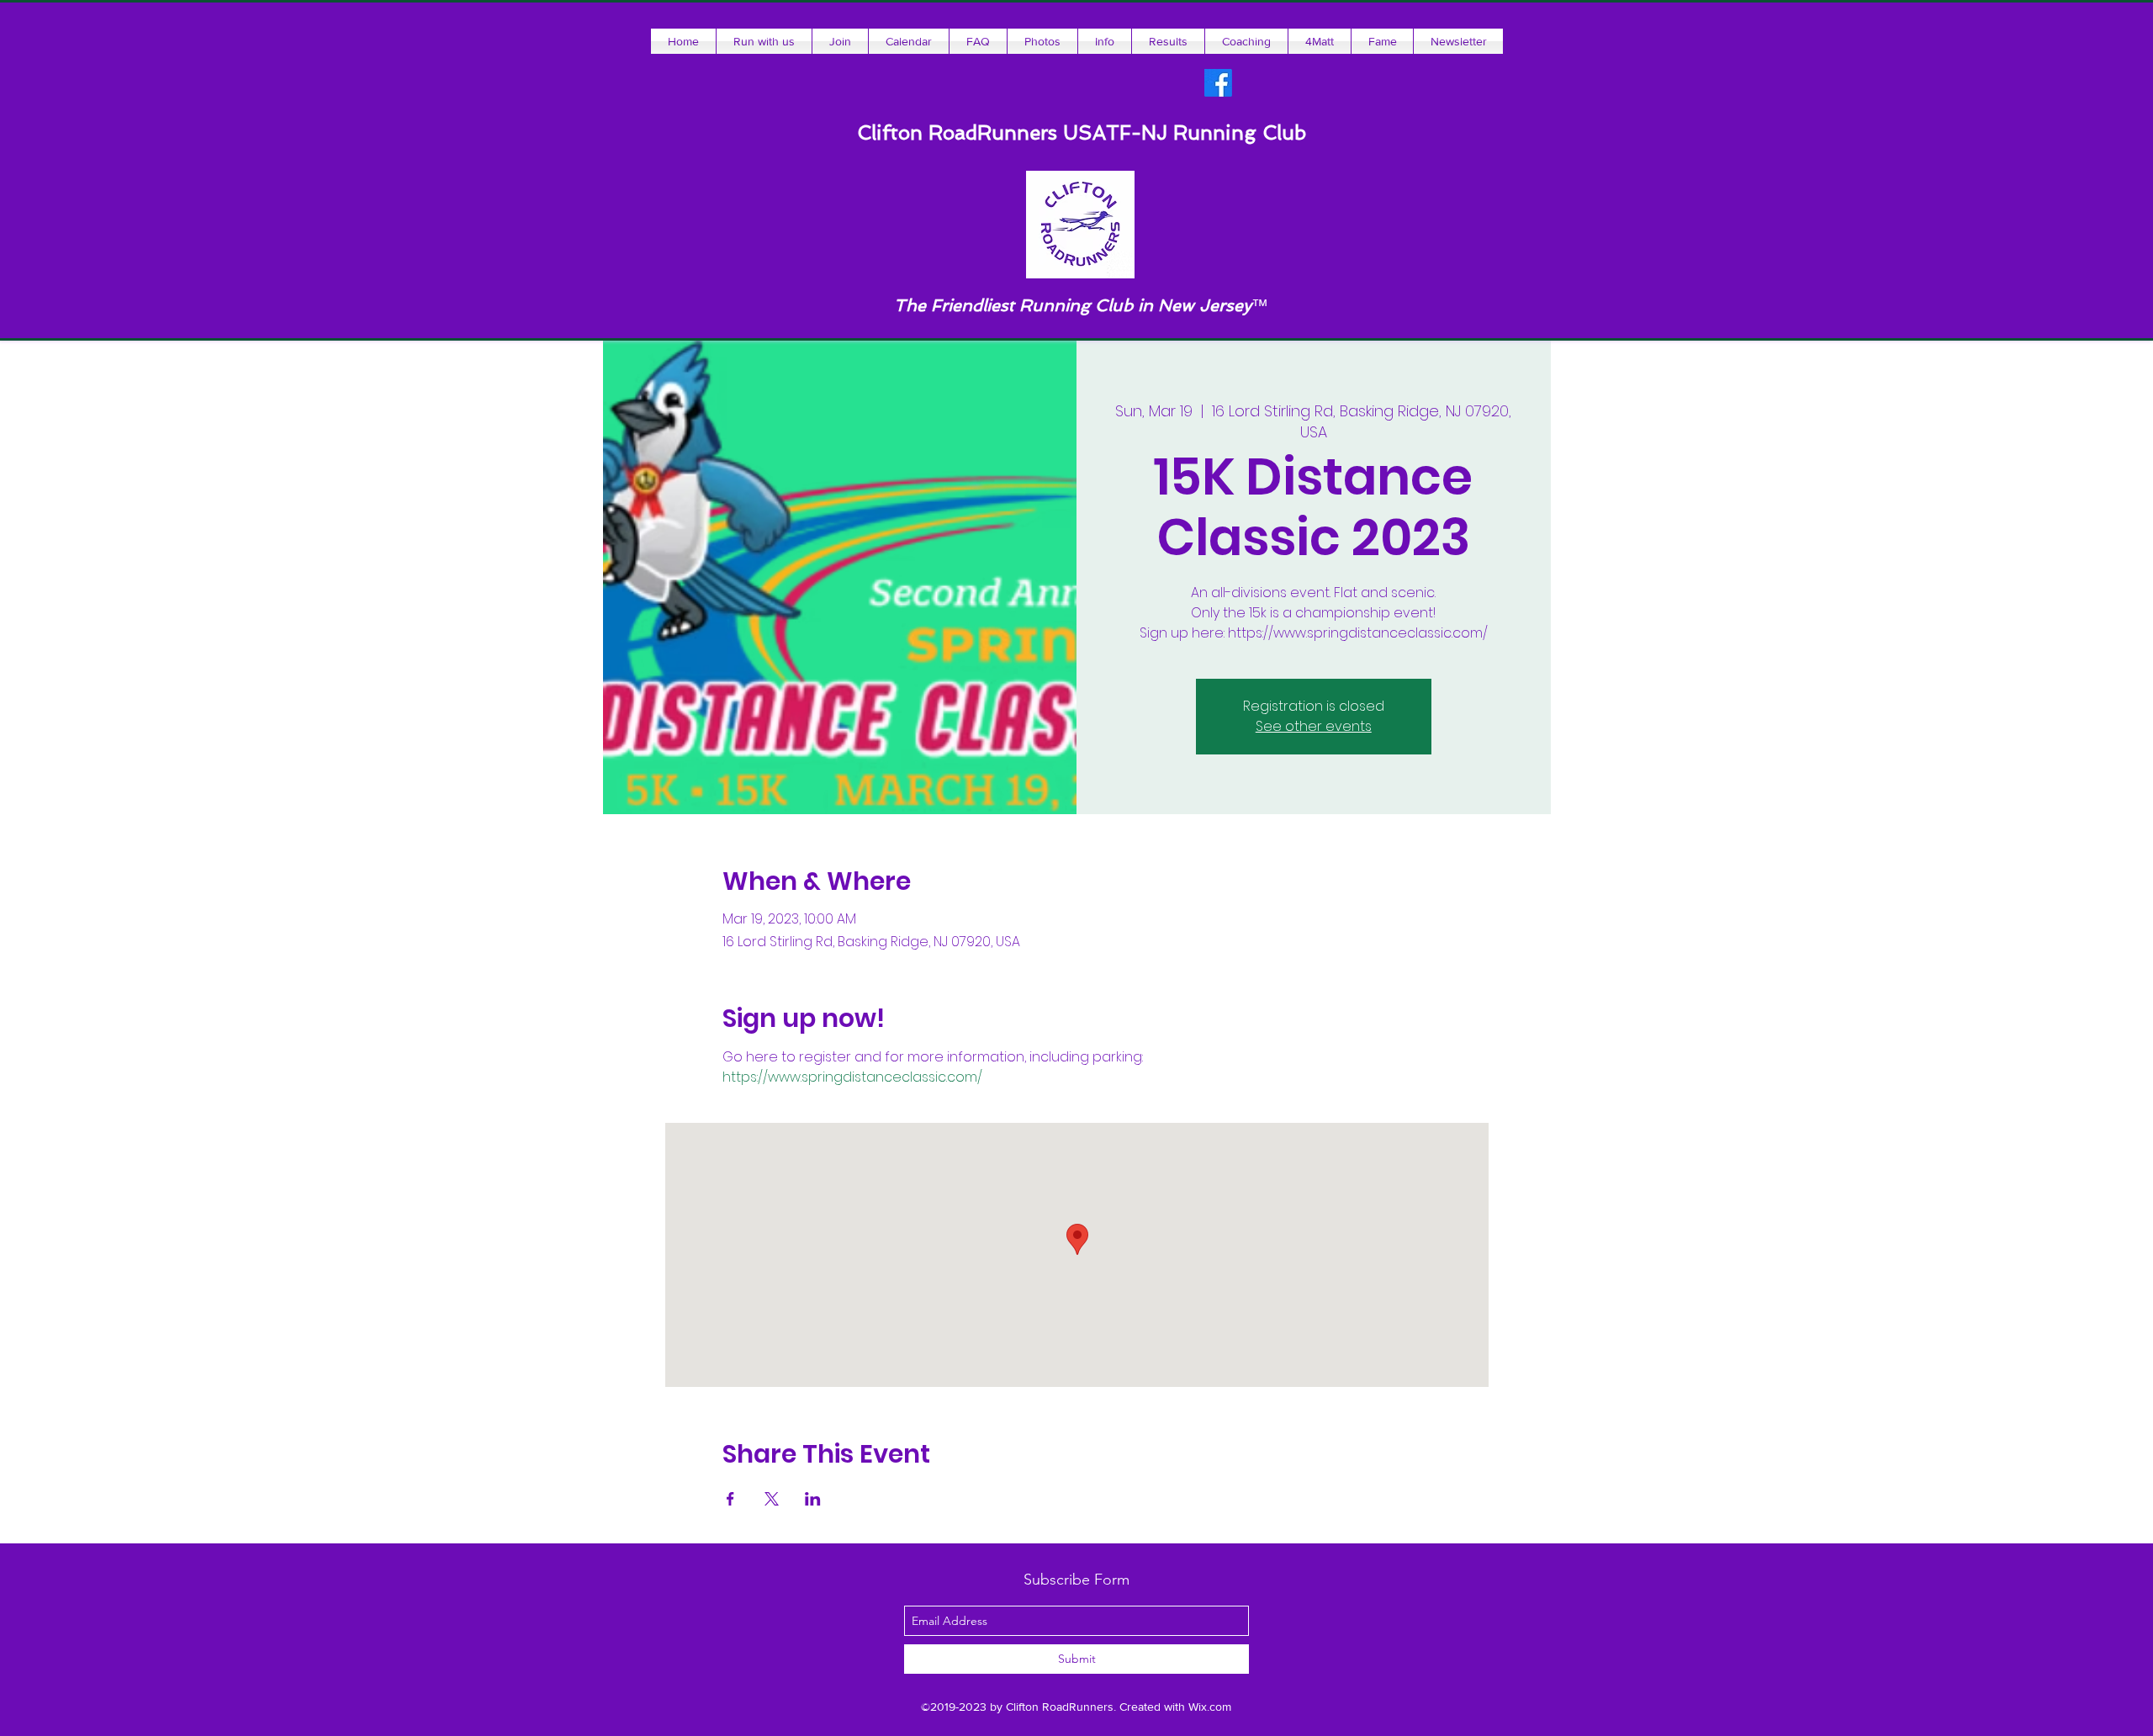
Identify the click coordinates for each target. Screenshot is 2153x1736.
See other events (1314, 726)
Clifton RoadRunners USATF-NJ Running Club (1082, 132)
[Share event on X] (772, 1499)
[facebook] (1218, 83)
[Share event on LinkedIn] (813, 1499)
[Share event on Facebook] (730, 1499)
